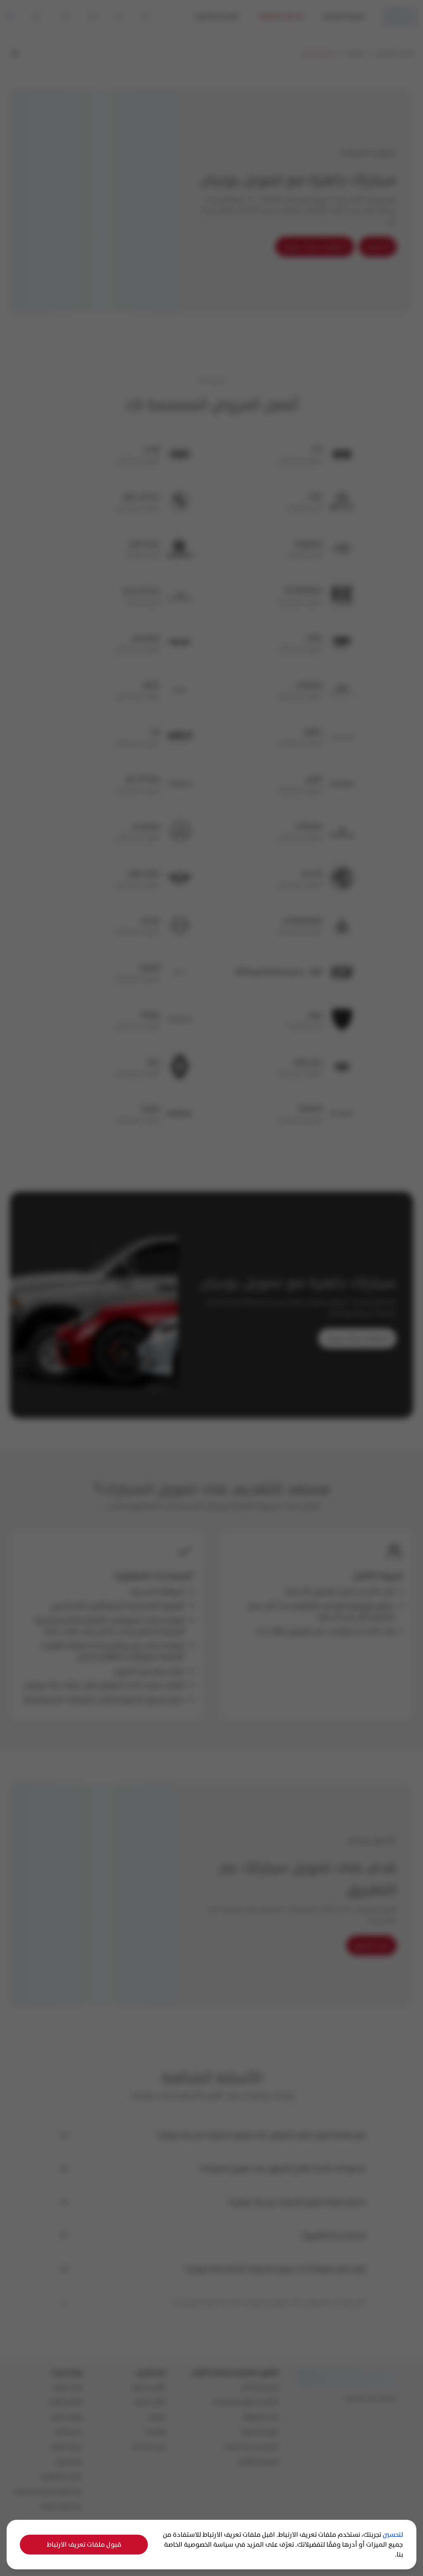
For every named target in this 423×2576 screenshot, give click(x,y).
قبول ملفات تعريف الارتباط (84, 2544)
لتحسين (393, 2534)
